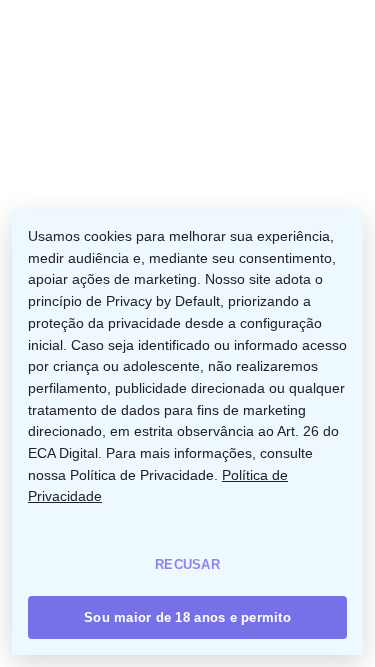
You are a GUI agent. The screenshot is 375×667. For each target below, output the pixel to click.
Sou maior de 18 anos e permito (187, 617)
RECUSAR (187, 564)
